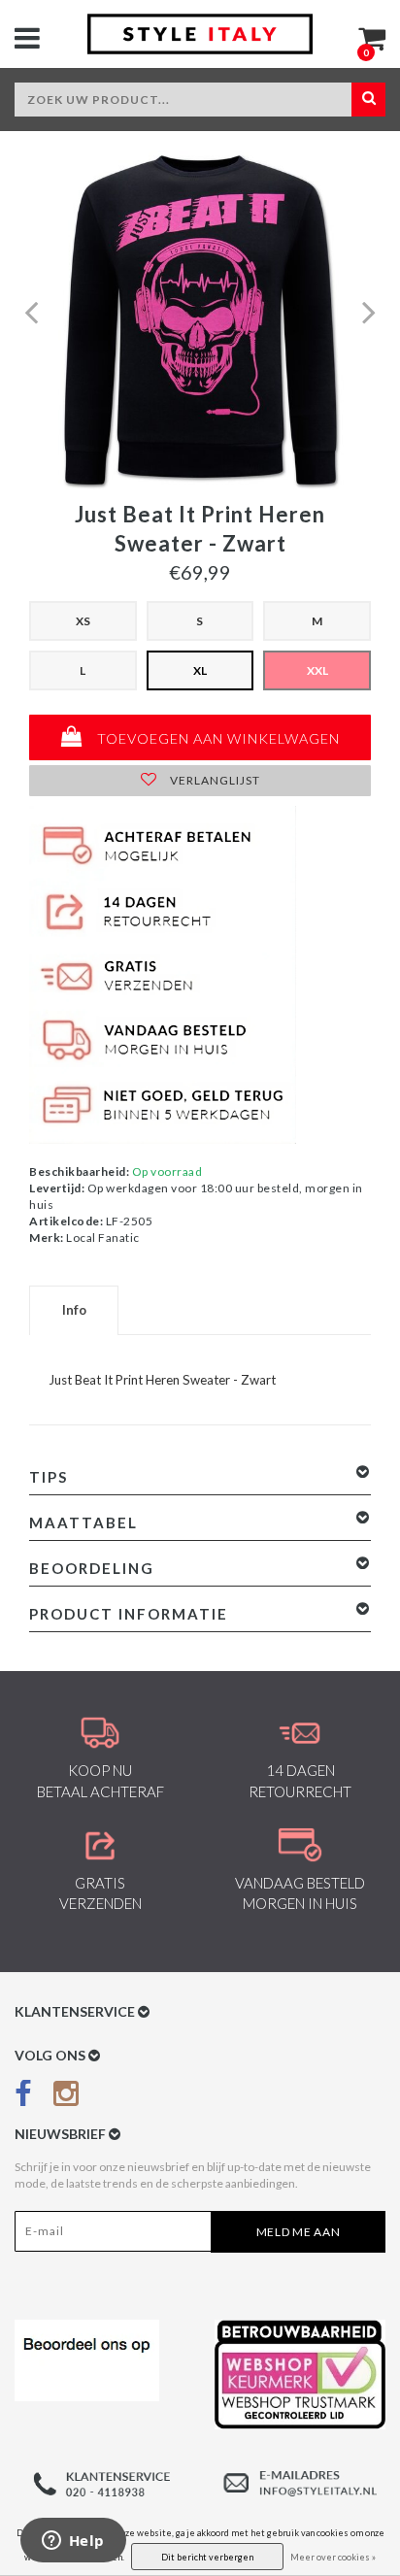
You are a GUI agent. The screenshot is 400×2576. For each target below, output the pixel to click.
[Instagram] (66, 2097)
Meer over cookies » (333, 2557)
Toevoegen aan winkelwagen (217, 738)
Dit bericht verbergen (207, 2557)
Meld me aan (299, 2232)
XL (200, 670)
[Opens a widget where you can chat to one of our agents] (73, 2542)
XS (83, 621)
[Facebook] (23, 2097)
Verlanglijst (214, 780)
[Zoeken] (368, 100)
